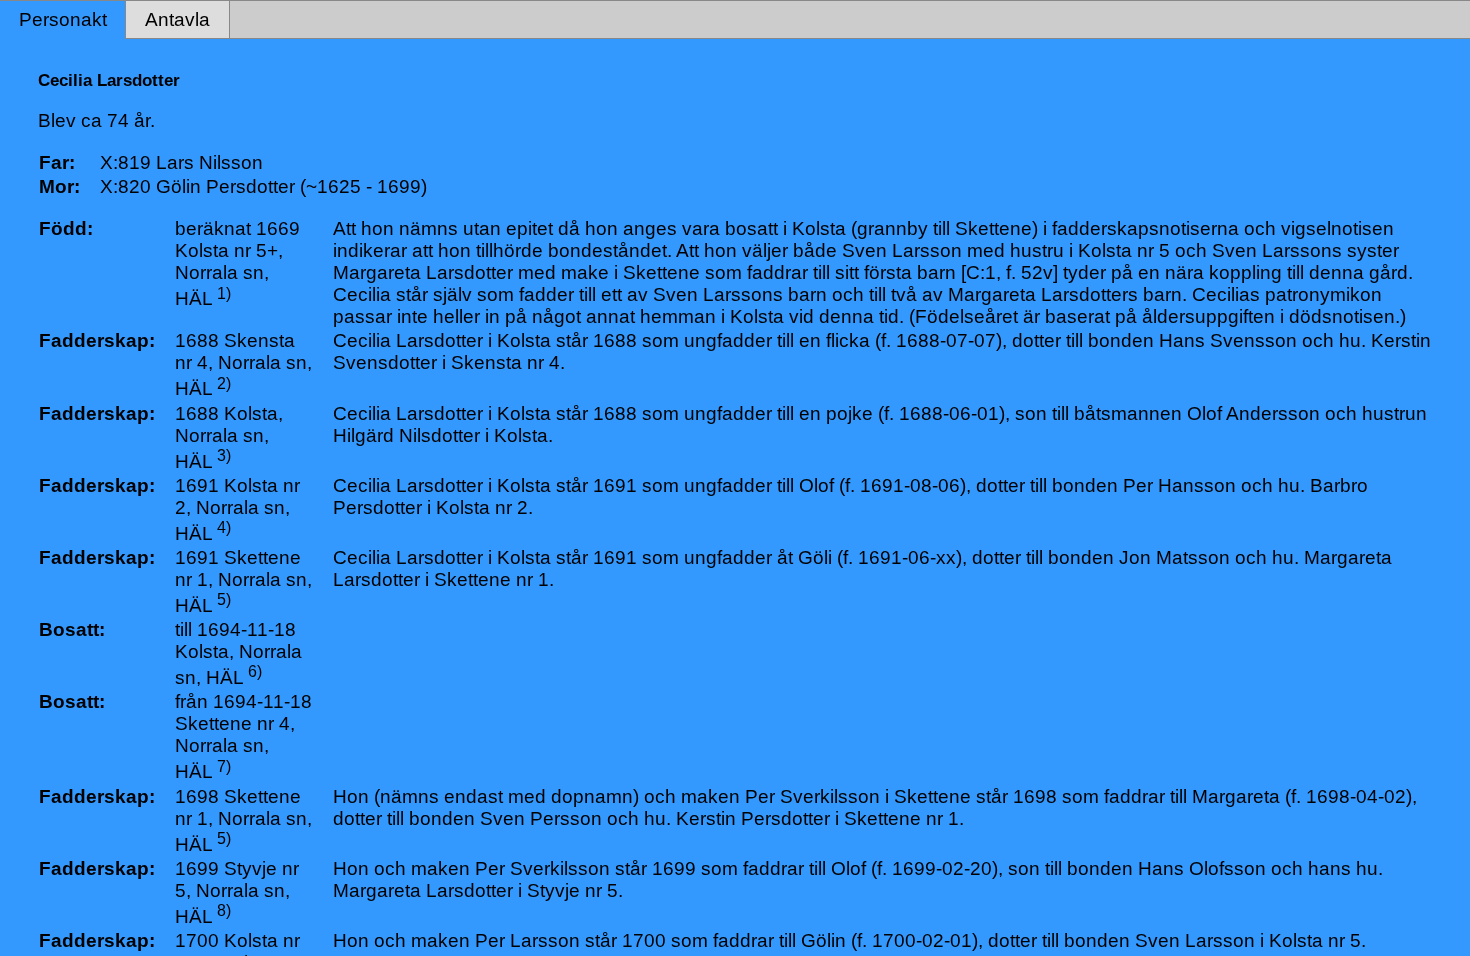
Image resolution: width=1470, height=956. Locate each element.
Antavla (177, 19)
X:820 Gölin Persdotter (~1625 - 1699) (263, 186)
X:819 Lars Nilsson (181, 162)
